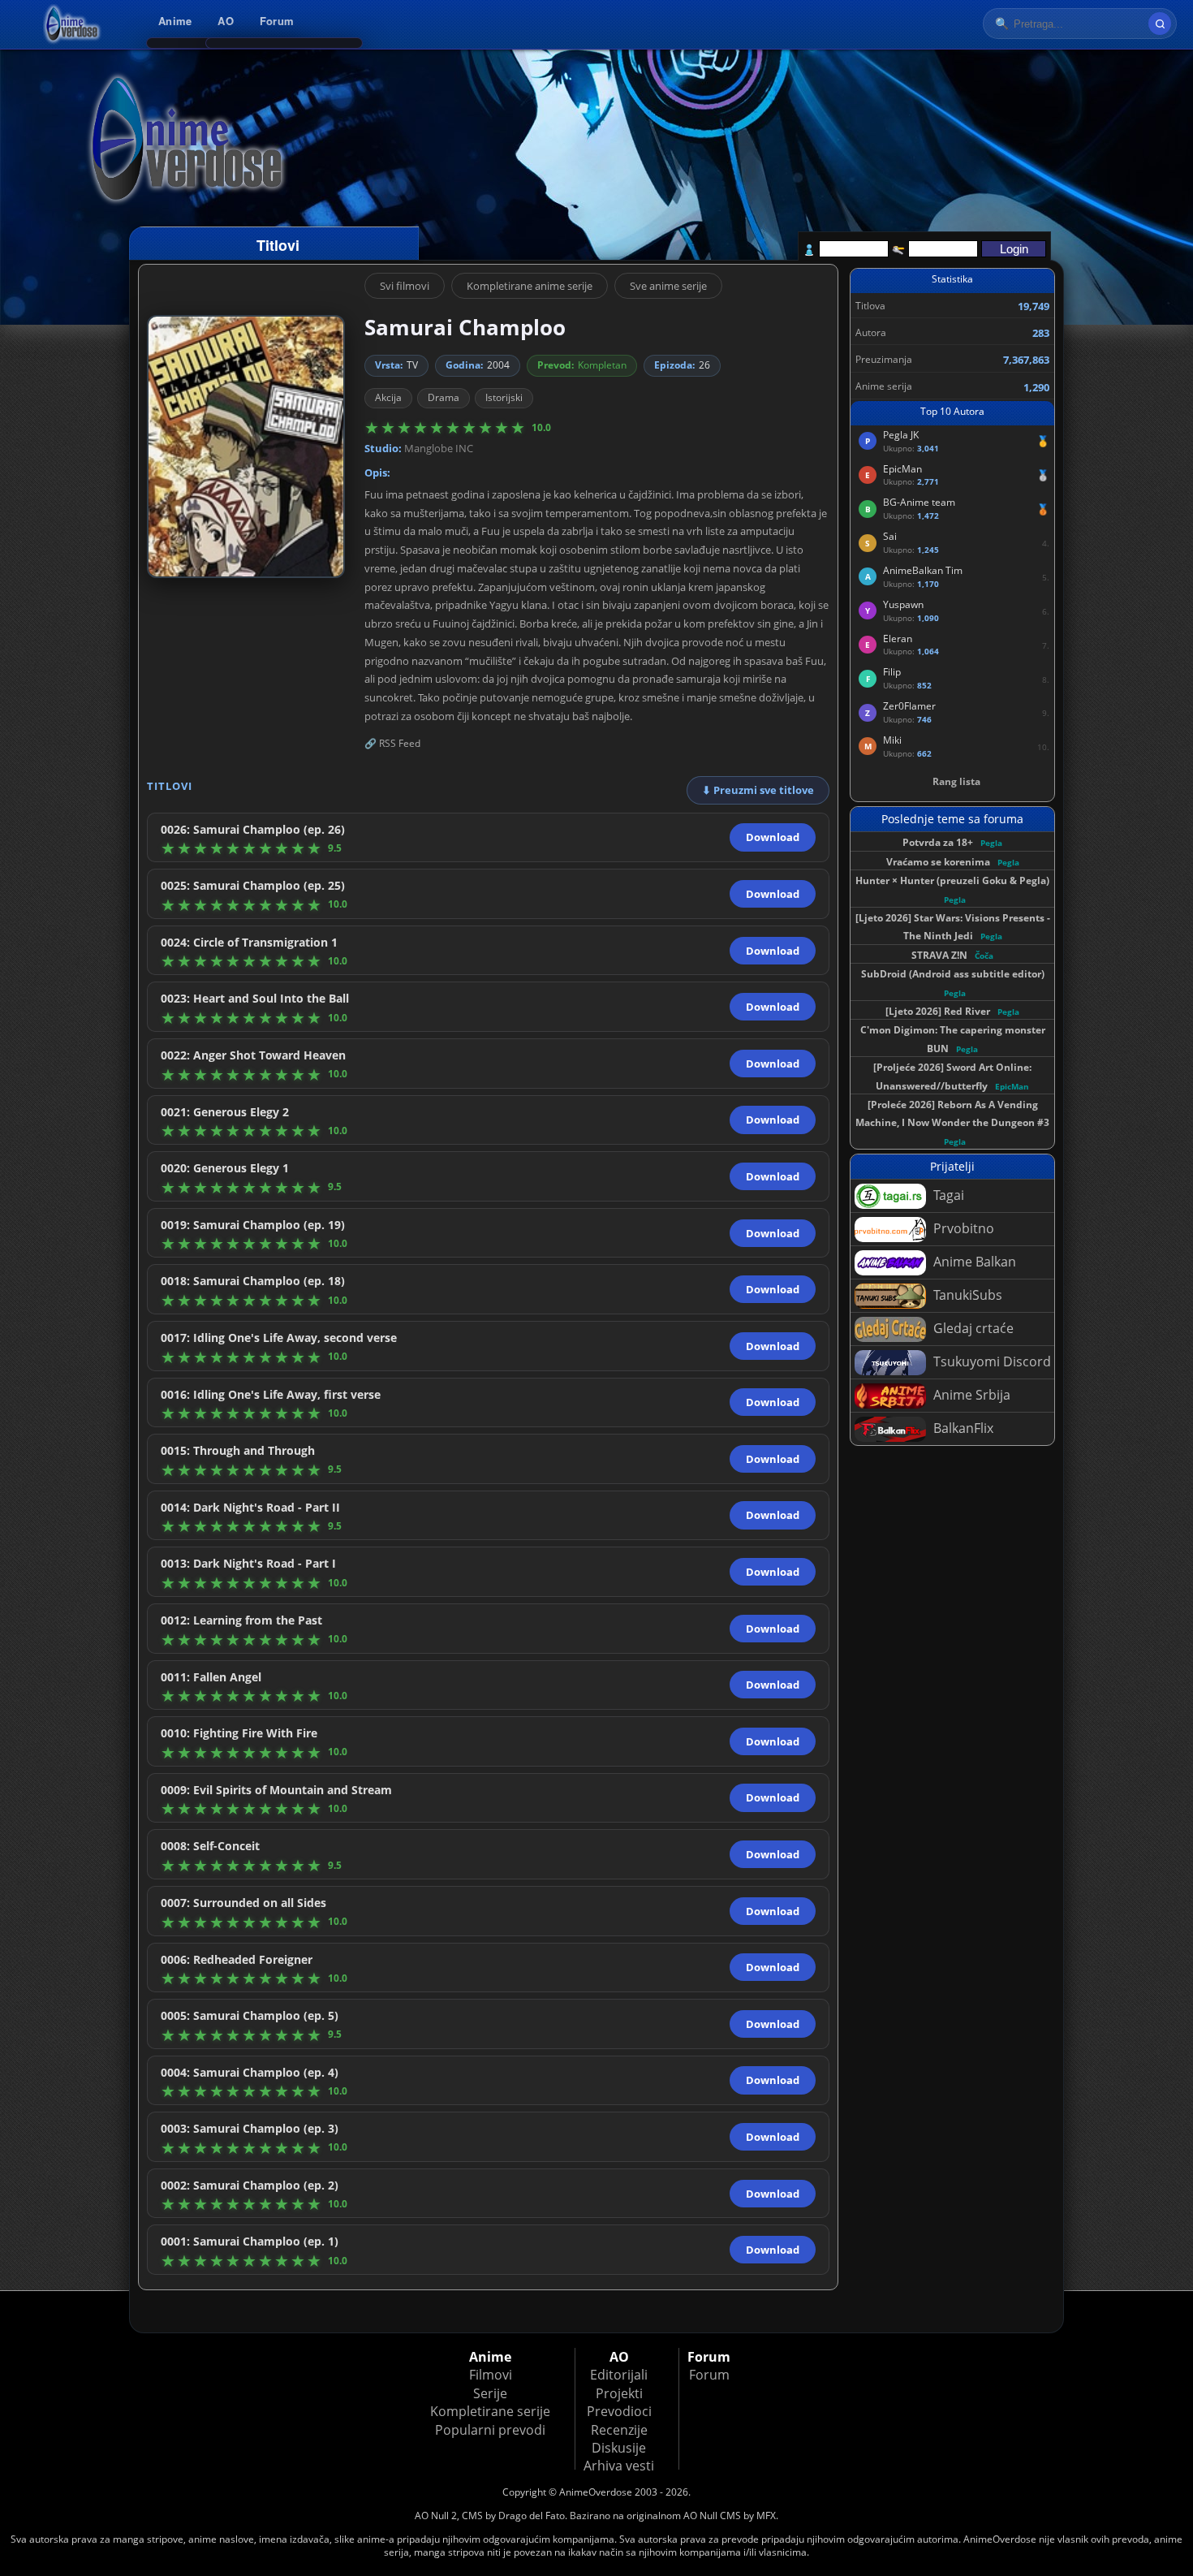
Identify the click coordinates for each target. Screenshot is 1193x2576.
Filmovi (491, 2375)
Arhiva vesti (619, 2466)
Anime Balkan (973, 1262)
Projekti (619, 2393)
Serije (490, 2393)
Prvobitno (962, 1228)
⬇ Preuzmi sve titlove (758, 790)
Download (773, 837)
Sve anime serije (668, 286)
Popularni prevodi (490, 2430)
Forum (277, 21)
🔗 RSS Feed (392, 743)
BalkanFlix (962, 1428)
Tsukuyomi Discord (991, 1361)
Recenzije (619, 2430)
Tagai (947, 1195)
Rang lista (956, 781)
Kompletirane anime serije (530, 286)
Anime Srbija (970, 1395)
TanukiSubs (966, 1295)
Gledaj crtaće (972, 1328)
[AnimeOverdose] (73, 24)
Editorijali (619, 2375)
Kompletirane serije (490, 2411)
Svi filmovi (405, 286)
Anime (175, 21)
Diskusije (619, 2448)
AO (226, 21)
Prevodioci (619, 2411)
